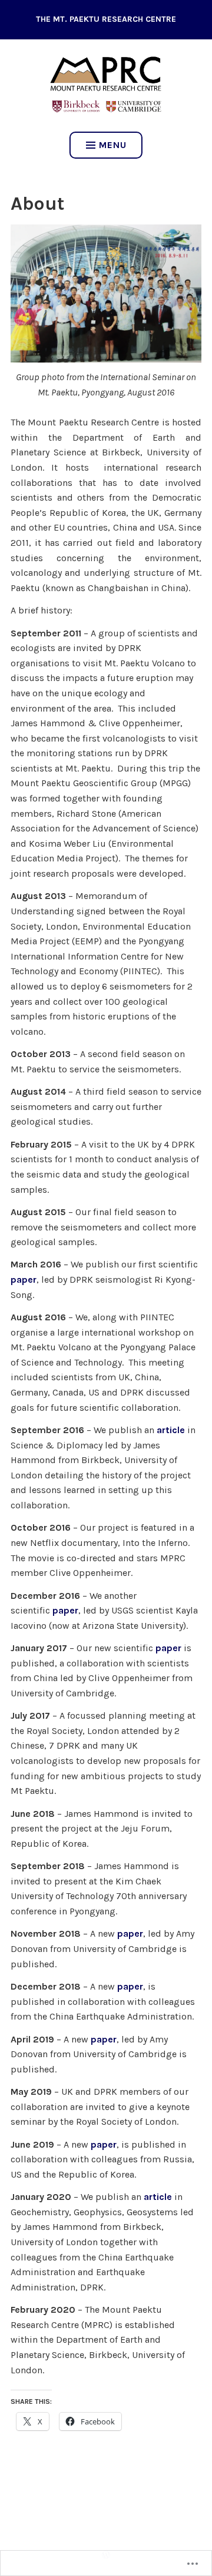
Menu (113, 145)
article (171, 1430)
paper (24, 1279)
